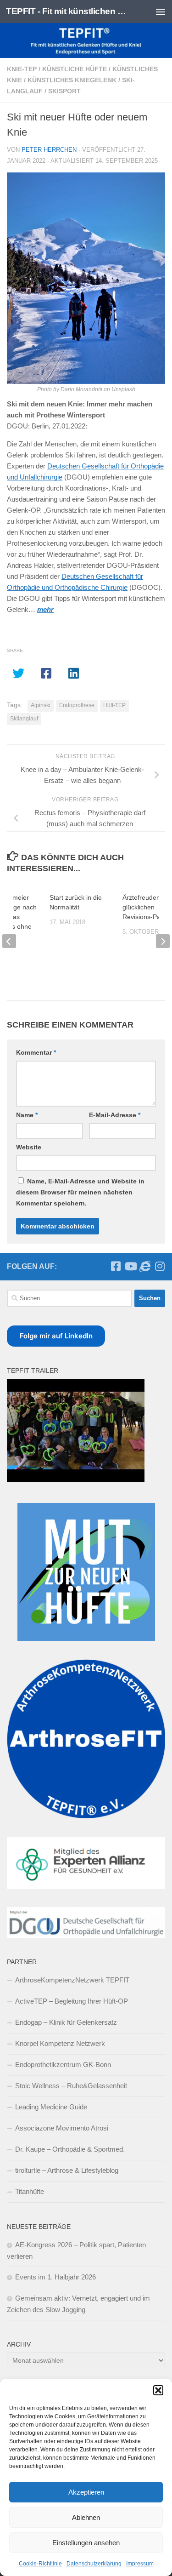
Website (29, 1147)
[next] (163, 941)
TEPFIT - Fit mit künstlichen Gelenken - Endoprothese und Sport (68, 11)
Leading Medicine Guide (51, 2107)
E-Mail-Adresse (115, 1115)
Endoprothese (77, 705)
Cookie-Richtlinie (40, 2564)
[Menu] (161, 11)
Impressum (140, 2564)
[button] (158, 2390)
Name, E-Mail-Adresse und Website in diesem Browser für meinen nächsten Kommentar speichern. (80, 1192)
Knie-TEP (22, 69)
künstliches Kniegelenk (72, 80)
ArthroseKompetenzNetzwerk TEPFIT (72, 1980)
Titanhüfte (30, 2191)
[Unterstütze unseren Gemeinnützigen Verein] (145, 1266)
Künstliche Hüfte (75, 69)
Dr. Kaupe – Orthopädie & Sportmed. (70, 2149)
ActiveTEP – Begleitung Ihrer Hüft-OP (72, 2001)
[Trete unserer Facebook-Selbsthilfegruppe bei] (116, 1266)
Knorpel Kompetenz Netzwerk (60, 2043)
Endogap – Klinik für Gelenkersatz (66, 2022)
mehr (45, 609)
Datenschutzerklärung (94, 2564)
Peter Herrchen (49, 150)
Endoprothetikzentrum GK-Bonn (63, 2065)
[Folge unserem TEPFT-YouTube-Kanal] (130, 1266)
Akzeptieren (86, 2492)
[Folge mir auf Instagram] (160, 1266)
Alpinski (41, 705)
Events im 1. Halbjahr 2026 (55, 2277)
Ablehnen (86, 2517)
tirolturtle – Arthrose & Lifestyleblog (67, 2170)
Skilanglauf (24, 719)
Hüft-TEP (114, 705)
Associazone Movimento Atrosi (62, 2128)
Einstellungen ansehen (86, 2543)
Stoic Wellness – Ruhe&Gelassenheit (71, 2086)
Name (27, 1115)
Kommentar (36, 1052)
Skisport (64, 91)
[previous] (9, 941)
